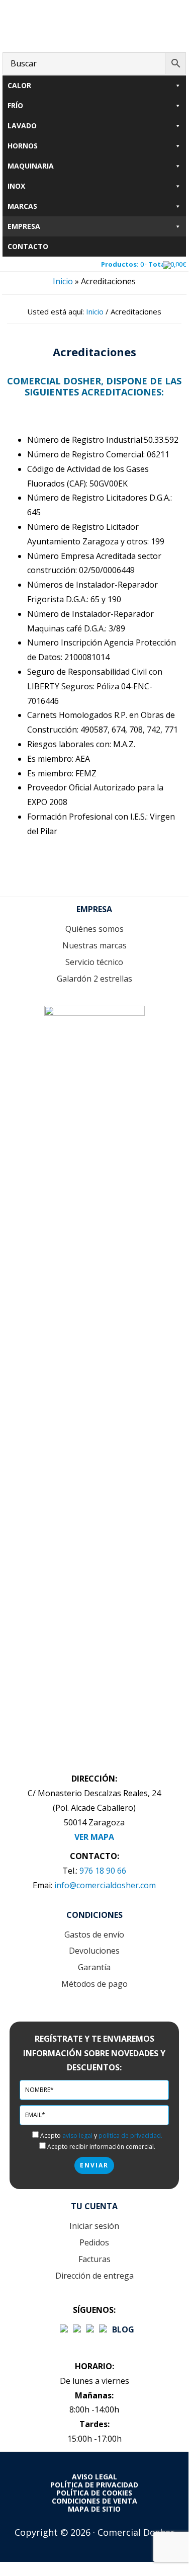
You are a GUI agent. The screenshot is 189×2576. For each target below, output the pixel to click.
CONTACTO (28, 246)
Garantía (94, 1967)
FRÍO (15, 105)
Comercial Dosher (94, 24)
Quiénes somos (94, 929)
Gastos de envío (94, 1935)
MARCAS (22, 206)
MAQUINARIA (31, 166)
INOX (16, 186)
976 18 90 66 (103, 1871)
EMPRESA (24, 226)
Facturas (94, 2259)
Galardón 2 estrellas (94, 979)
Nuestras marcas (94, 945)
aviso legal (77, 2136)
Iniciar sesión (94, 2226)
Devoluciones (94, 1951)
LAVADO (22, 126)
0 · (144, 264)
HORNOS (23, 146)
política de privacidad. (130, 2136)
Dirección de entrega (94, 2276)
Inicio (63, 281)
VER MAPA (94, 1837)
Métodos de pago (94, 1984)
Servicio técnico (94, 962)
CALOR (19, 85)
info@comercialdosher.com (105, 1885)
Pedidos (94, 2242)
